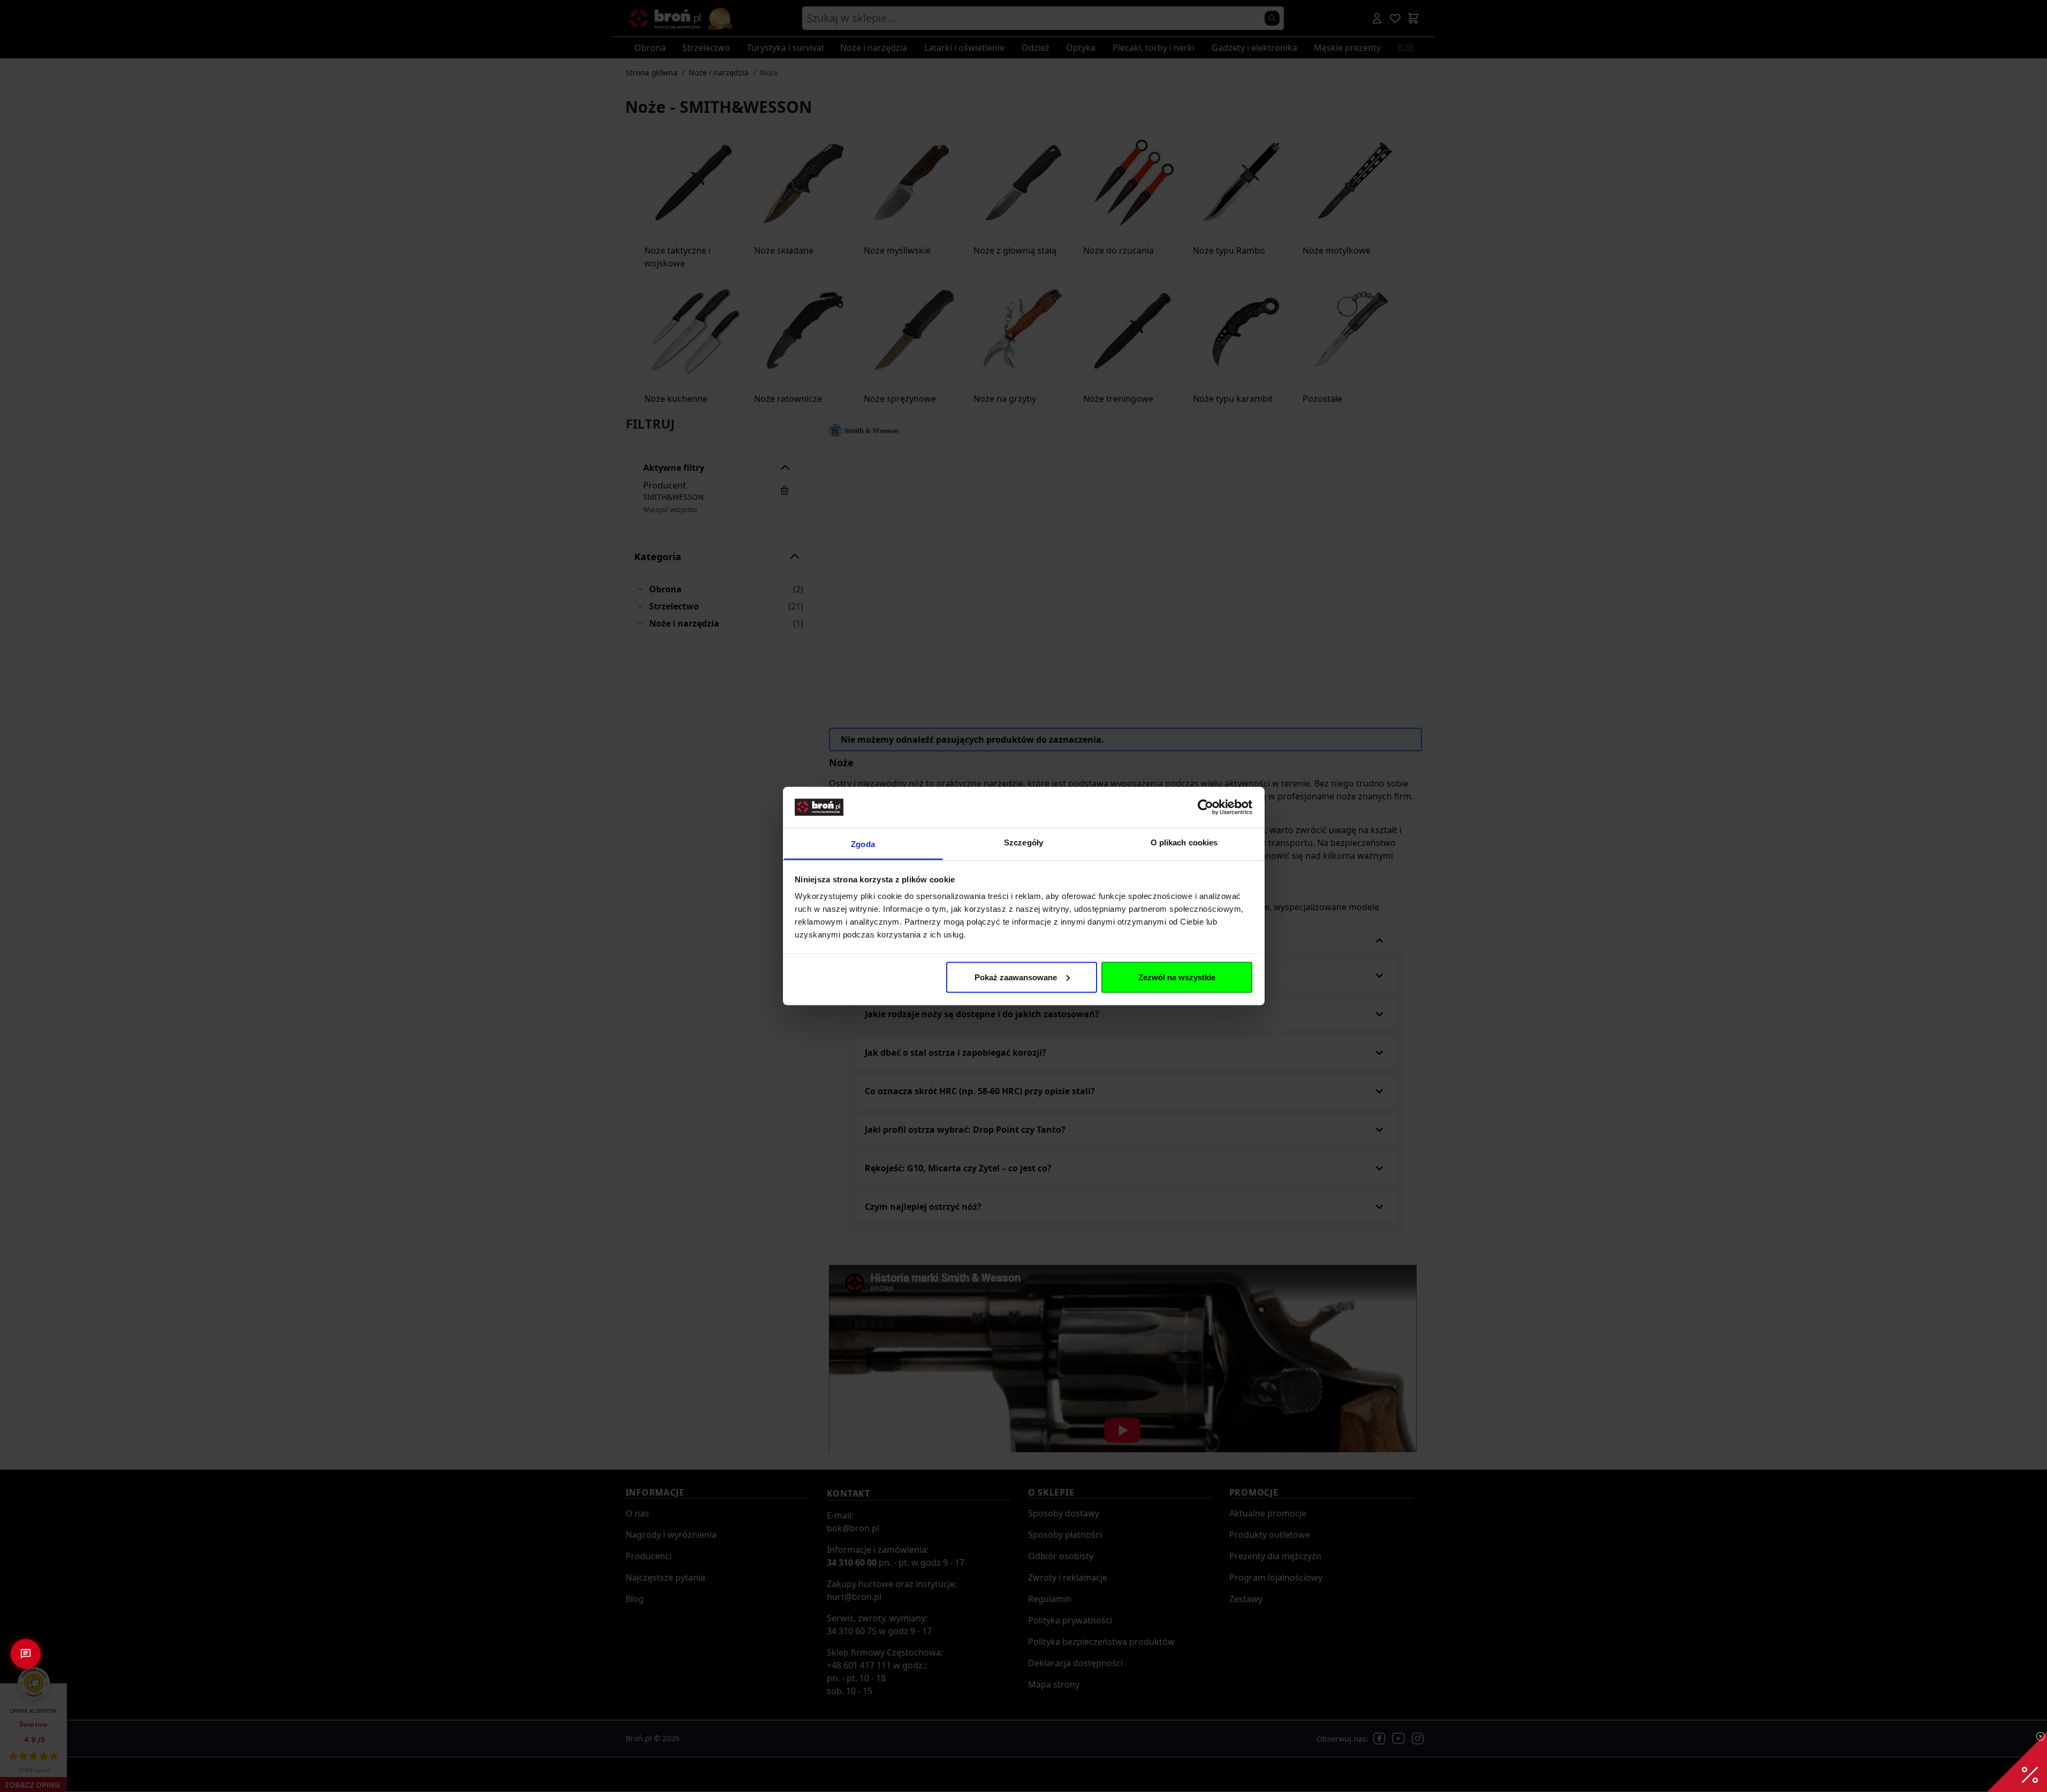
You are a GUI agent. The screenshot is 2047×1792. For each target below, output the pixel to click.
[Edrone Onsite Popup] (1024, 896)
